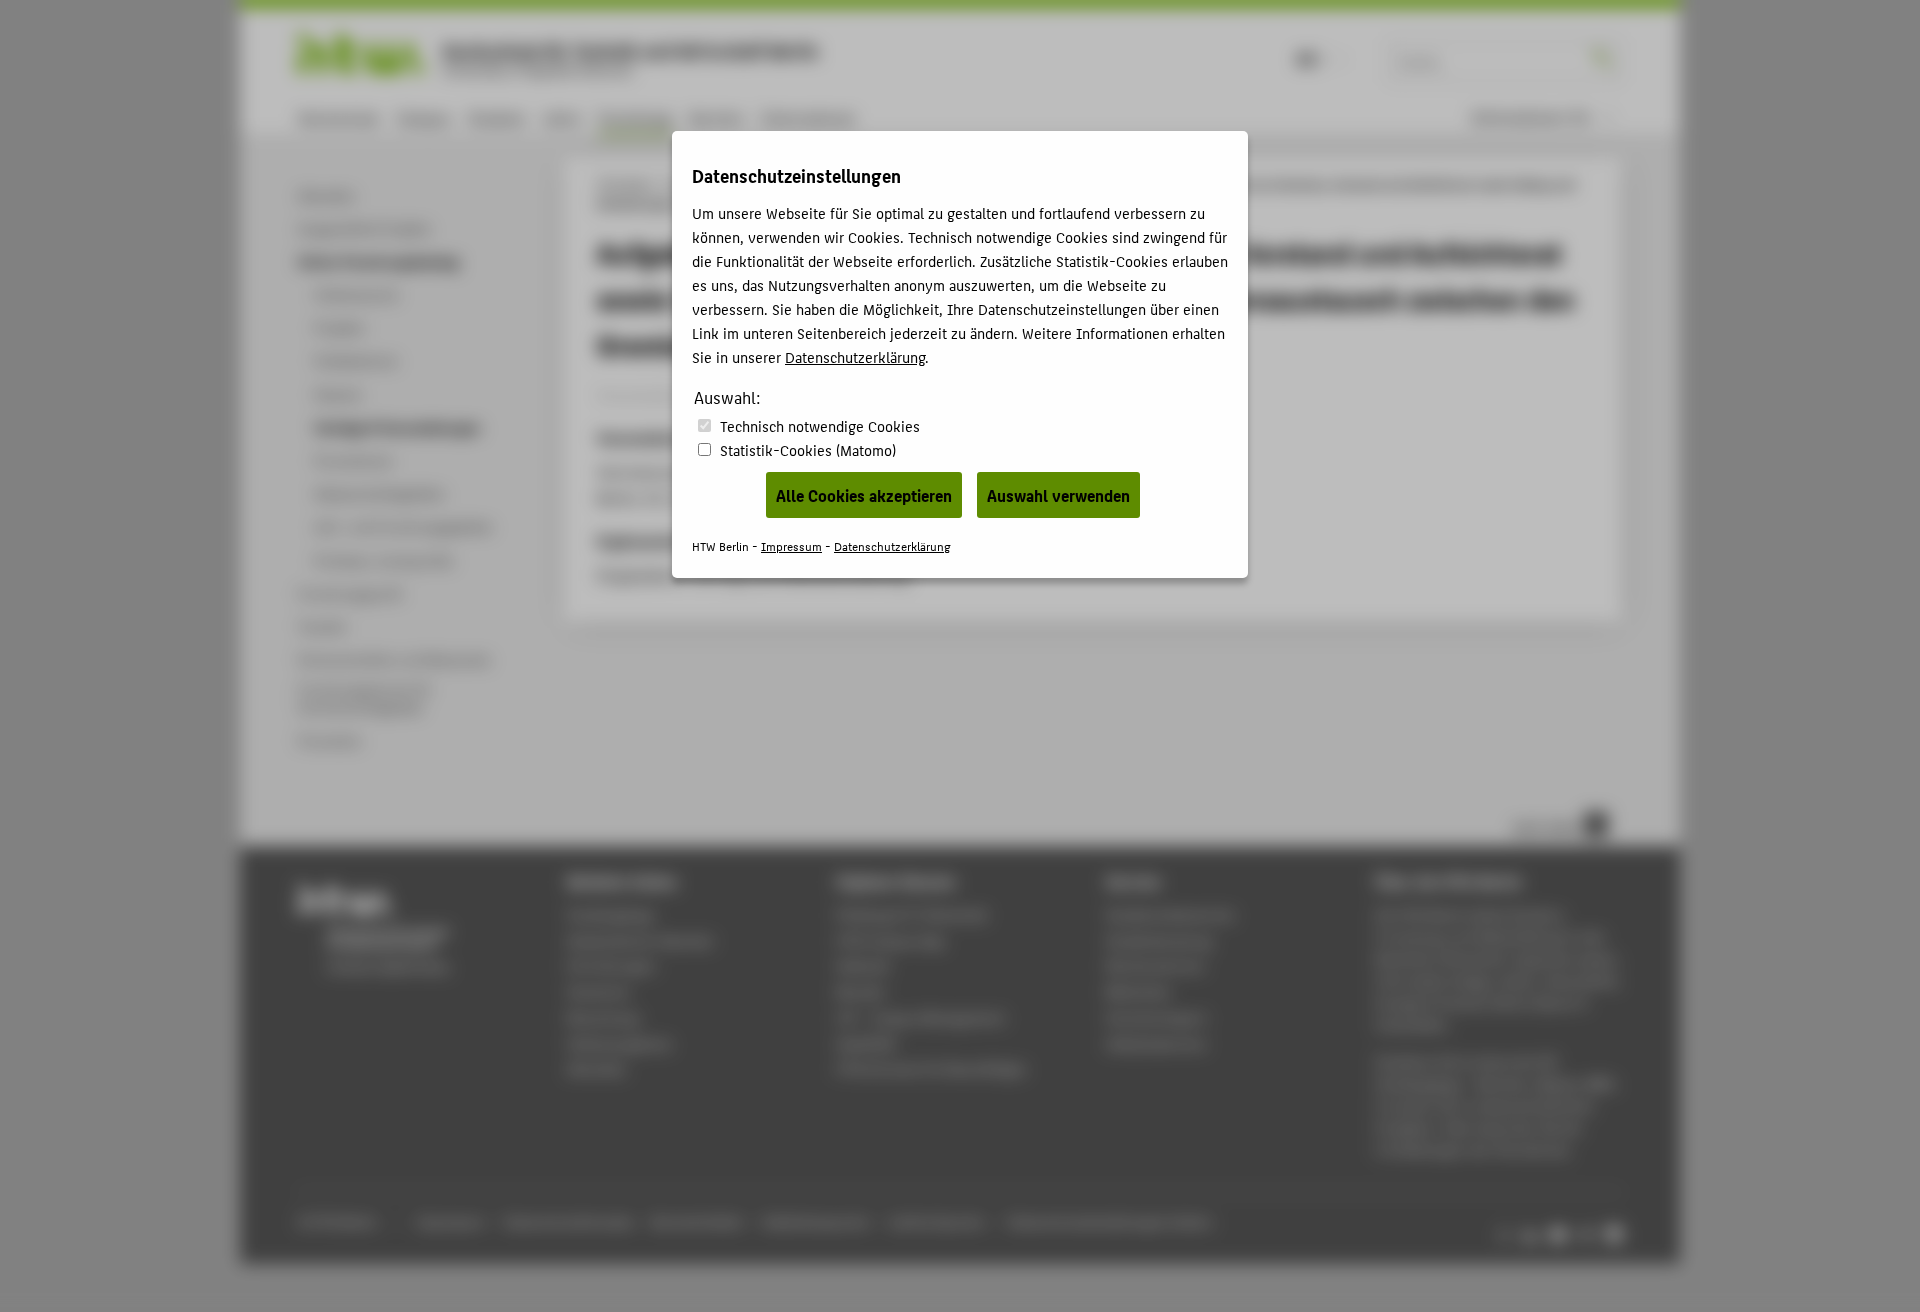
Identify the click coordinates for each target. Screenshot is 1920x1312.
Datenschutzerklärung (855, 356)
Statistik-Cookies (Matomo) (808, 449)
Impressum (791, 545)
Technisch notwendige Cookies (820, 425)
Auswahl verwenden (1058, 495)
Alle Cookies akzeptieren (864, 495)
